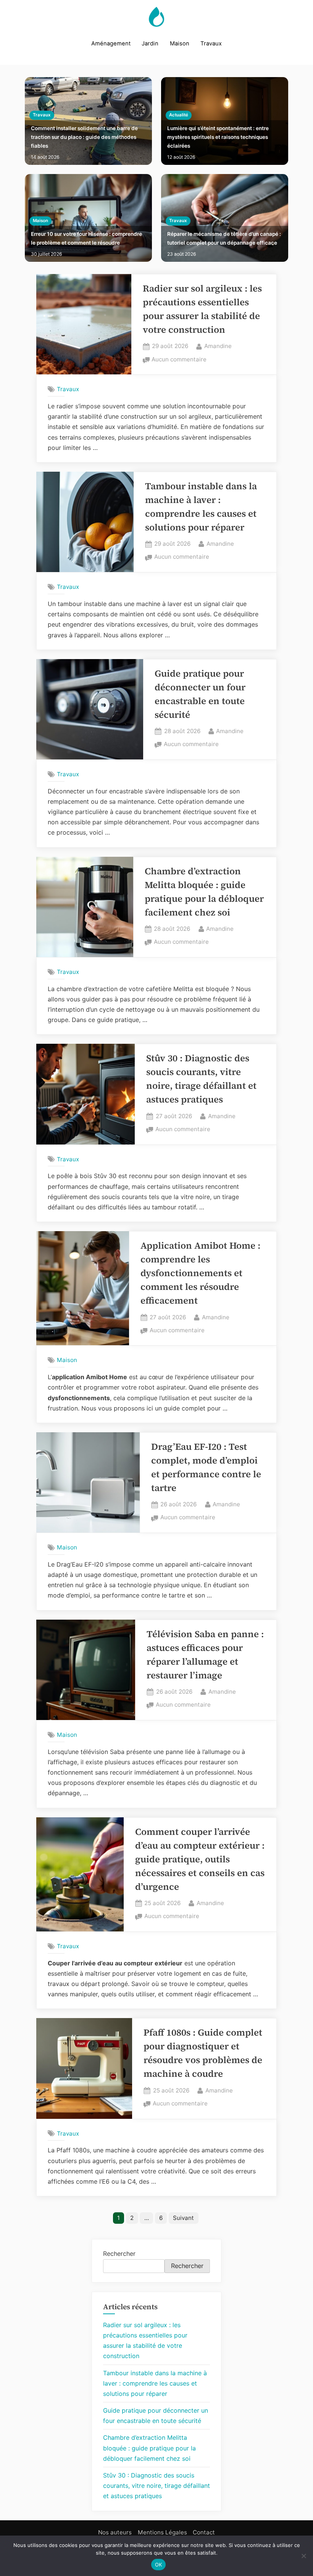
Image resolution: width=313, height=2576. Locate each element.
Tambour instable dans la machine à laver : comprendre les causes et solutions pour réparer (155, 2383)
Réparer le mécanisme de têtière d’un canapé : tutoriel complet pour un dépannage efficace (224, 238)
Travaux (211, 44)
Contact (204, 2532)
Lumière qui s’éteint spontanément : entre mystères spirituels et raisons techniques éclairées (218, 137)
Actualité (179, 115)
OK (159, 2565)
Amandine (218, 346)
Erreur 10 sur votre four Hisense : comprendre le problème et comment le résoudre (86, 238)
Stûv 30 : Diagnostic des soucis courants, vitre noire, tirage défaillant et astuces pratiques (156, 2486)
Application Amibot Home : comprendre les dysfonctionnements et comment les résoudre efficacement (200, 1273)
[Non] (303, 2556)
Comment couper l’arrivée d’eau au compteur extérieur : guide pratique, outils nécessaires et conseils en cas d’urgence (200, 1859)
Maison (180, 44)
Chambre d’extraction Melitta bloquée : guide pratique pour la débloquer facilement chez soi (149, 2448)
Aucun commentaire (179, 360)
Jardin (150, 44)
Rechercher (119, 2254)
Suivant (183, 2218)
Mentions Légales (162, 2532)
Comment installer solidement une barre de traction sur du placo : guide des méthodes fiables (84, 137)
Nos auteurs (115, 2532)
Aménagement (111, 44)
